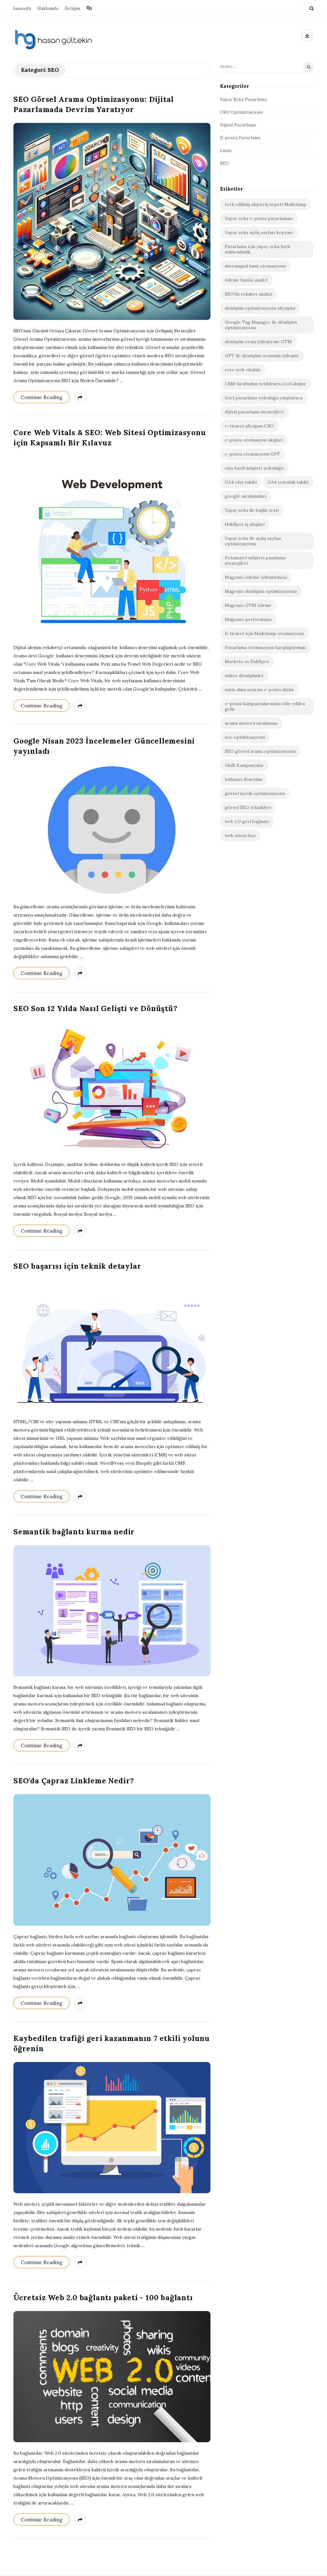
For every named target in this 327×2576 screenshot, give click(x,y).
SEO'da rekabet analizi (248, 294)
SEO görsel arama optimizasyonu (260, 751)
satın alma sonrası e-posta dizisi (259, 690)
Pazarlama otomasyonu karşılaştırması (265, 647)
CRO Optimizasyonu (241, 112)
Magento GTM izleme (248, 605)
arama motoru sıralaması (251, 723)
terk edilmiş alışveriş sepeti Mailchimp (266, 204)
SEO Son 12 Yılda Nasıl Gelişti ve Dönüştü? (95, 1008)
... (121, 381)
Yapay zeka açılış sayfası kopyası (259, 232)
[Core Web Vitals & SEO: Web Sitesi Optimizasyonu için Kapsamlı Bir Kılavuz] (112, 546)
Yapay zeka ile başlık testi (252, 510)
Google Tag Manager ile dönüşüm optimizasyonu (261, 325)
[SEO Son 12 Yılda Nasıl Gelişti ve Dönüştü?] (112, 1088)
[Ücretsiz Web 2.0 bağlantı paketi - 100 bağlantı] (112, 2377)
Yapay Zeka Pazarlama (243, 99)
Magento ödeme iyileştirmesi (256, 577)
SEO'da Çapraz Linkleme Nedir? (74, 1781)
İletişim (72, 8)
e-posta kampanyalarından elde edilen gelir (265, 706)
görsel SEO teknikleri (248, 807)
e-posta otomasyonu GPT (252, 454)
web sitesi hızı (240, 835)
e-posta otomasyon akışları (254, 440)
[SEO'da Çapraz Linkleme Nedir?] (112, 1860)
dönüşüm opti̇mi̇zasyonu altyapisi (260, 308)
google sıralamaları (245, 496)
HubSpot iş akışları (245, 524)
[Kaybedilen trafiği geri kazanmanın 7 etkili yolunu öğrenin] (112, 2128)
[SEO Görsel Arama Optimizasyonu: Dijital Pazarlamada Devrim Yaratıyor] (112, 221)
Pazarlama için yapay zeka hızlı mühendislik (257, 249)
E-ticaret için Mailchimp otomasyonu (264, 633)
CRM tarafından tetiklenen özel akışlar (266, 384)
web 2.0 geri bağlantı (247, 821)
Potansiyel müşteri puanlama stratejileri (255, 560)
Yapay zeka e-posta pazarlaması (259, 218)
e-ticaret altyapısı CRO (249, 426)
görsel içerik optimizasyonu (255, 793)
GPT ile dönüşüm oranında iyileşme (262, 356)
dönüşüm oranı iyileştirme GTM (258, 342)
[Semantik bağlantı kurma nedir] (112, 1611)
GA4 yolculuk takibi (288, 482)
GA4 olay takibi (241, 482)
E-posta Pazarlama (240, 138)
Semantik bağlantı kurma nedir (74, 1532)
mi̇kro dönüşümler (244, 676)
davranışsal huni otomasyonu (255, 266)
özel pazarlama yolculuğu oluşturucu (264, 398)
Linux (226, 150)
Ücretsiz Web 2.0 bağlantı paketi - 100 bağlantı (103, 2297)
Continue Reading (42, 397)
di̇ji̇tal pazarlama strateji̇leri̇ (254, 412)
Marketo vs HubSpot (247, 661)
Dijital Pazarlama (238, 125)
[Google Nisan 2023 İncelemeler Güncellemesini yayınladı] (112, 830)
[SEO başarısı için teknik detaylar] (112, 1345)
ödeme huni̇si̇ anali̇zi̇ (246, 280)
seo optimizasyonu (245, 737)
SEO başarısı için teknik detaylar (77, 1266)
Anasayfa (22, 8)
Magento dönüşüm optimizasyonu (261, 591)
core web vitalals (243, 370)
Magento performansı (248, 619)
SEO (224, 163)
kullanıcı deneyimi (243, 779)
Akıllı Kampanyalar (244, 765)
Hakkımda (48, 8)
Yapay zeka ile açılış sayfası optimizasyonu (253, 541)
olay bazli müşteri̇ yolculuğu (254, 468)
